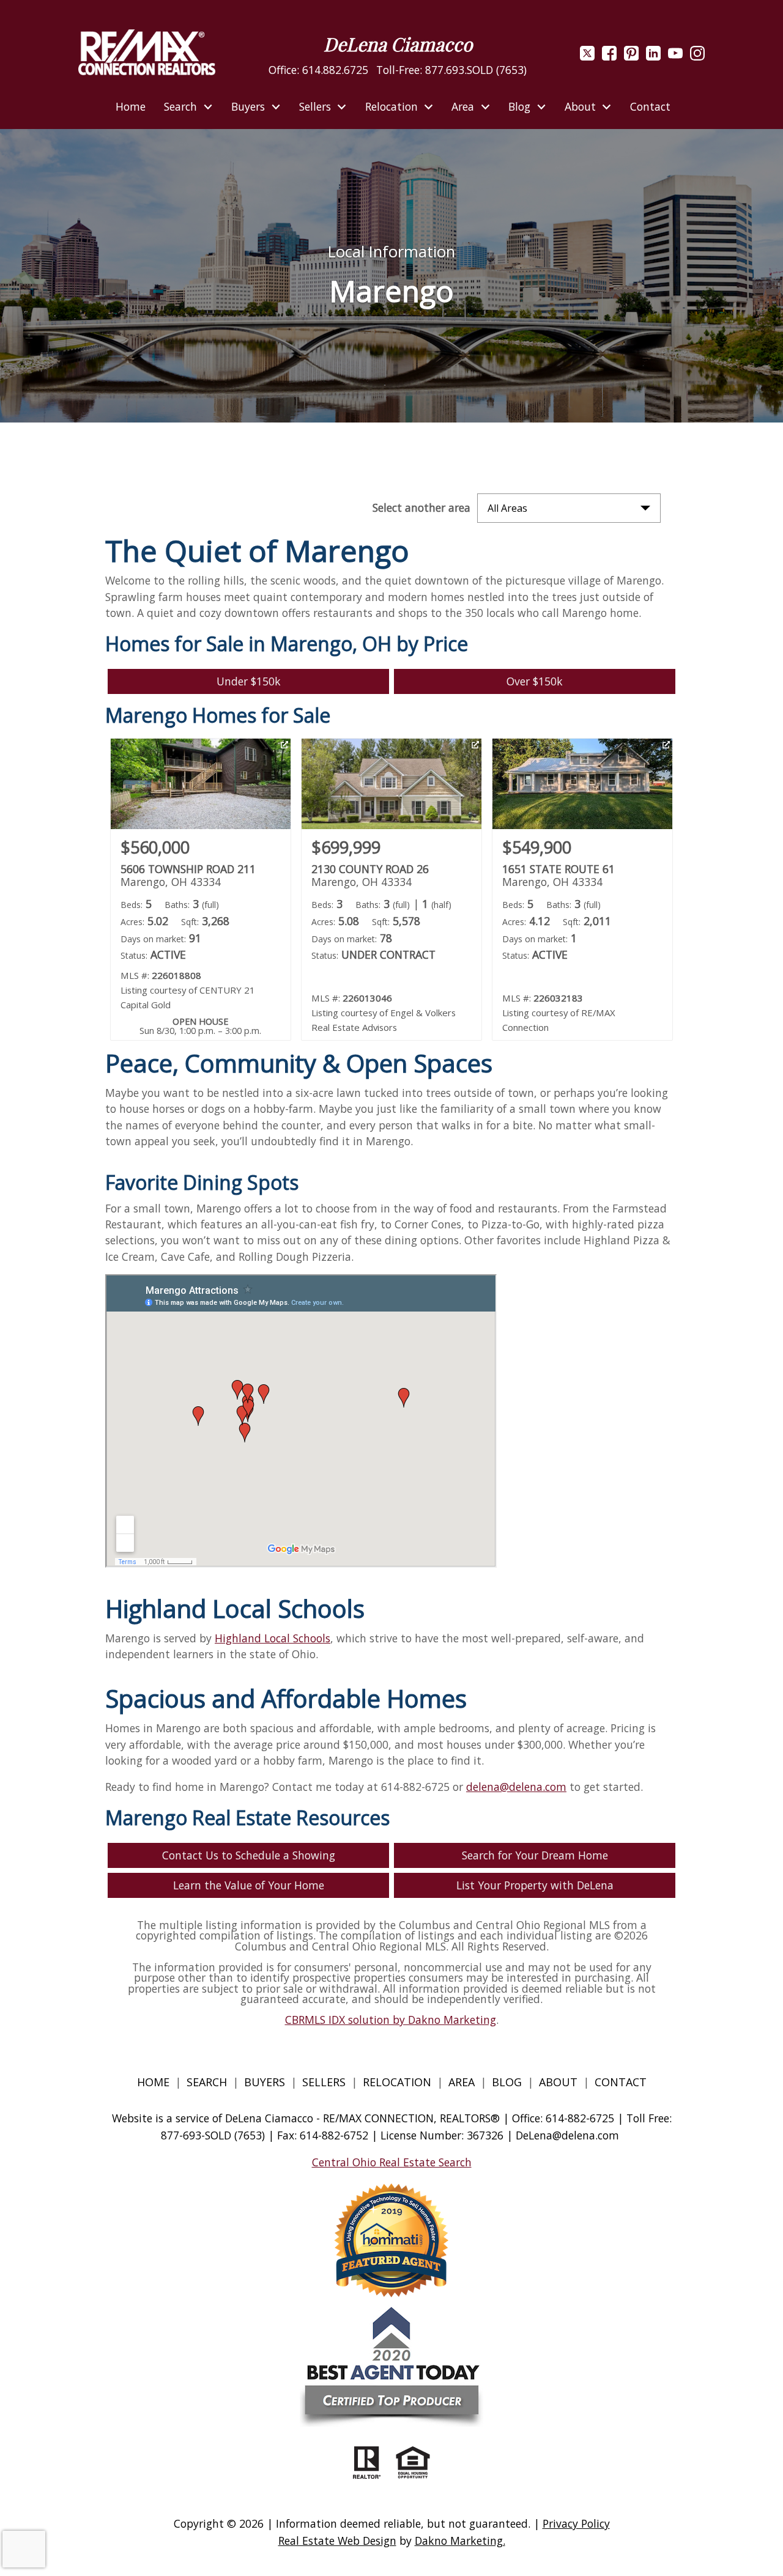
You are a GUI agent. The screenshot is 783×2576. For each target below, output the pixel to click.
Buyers (265, 2082)
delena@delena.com (516, 1787)
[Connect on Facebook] (609, 56)
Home (131, 107)
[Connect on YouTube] (675, 56)
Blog (508, 2082)
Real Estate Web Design (337, 2541)
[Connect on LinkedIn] (653, 56)
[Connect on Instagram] (697, 56)
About (558, 2082)
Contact (650, 107)
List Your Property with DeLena (535, 1885)
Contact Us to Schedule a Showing (249, 1855)
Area (462, 2082)
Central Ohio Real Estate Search (392, 2162)
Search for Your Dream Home (535, 1855)
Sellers (324, 2082)
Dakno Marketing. (460, 2541)
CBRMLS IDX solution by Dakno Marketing (391, 2020)
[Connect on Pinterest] (631, 56)
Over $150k (535, 681)
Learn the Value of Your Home (249, 1885)
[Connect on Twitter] (587, 56)
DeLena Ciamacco (398, 44)
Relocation (397, 2082)
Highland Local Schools (273, 1638)
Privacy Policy (576, 2523)
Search (207, 2082)
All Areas (507, 508)
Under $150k (249, 681)
